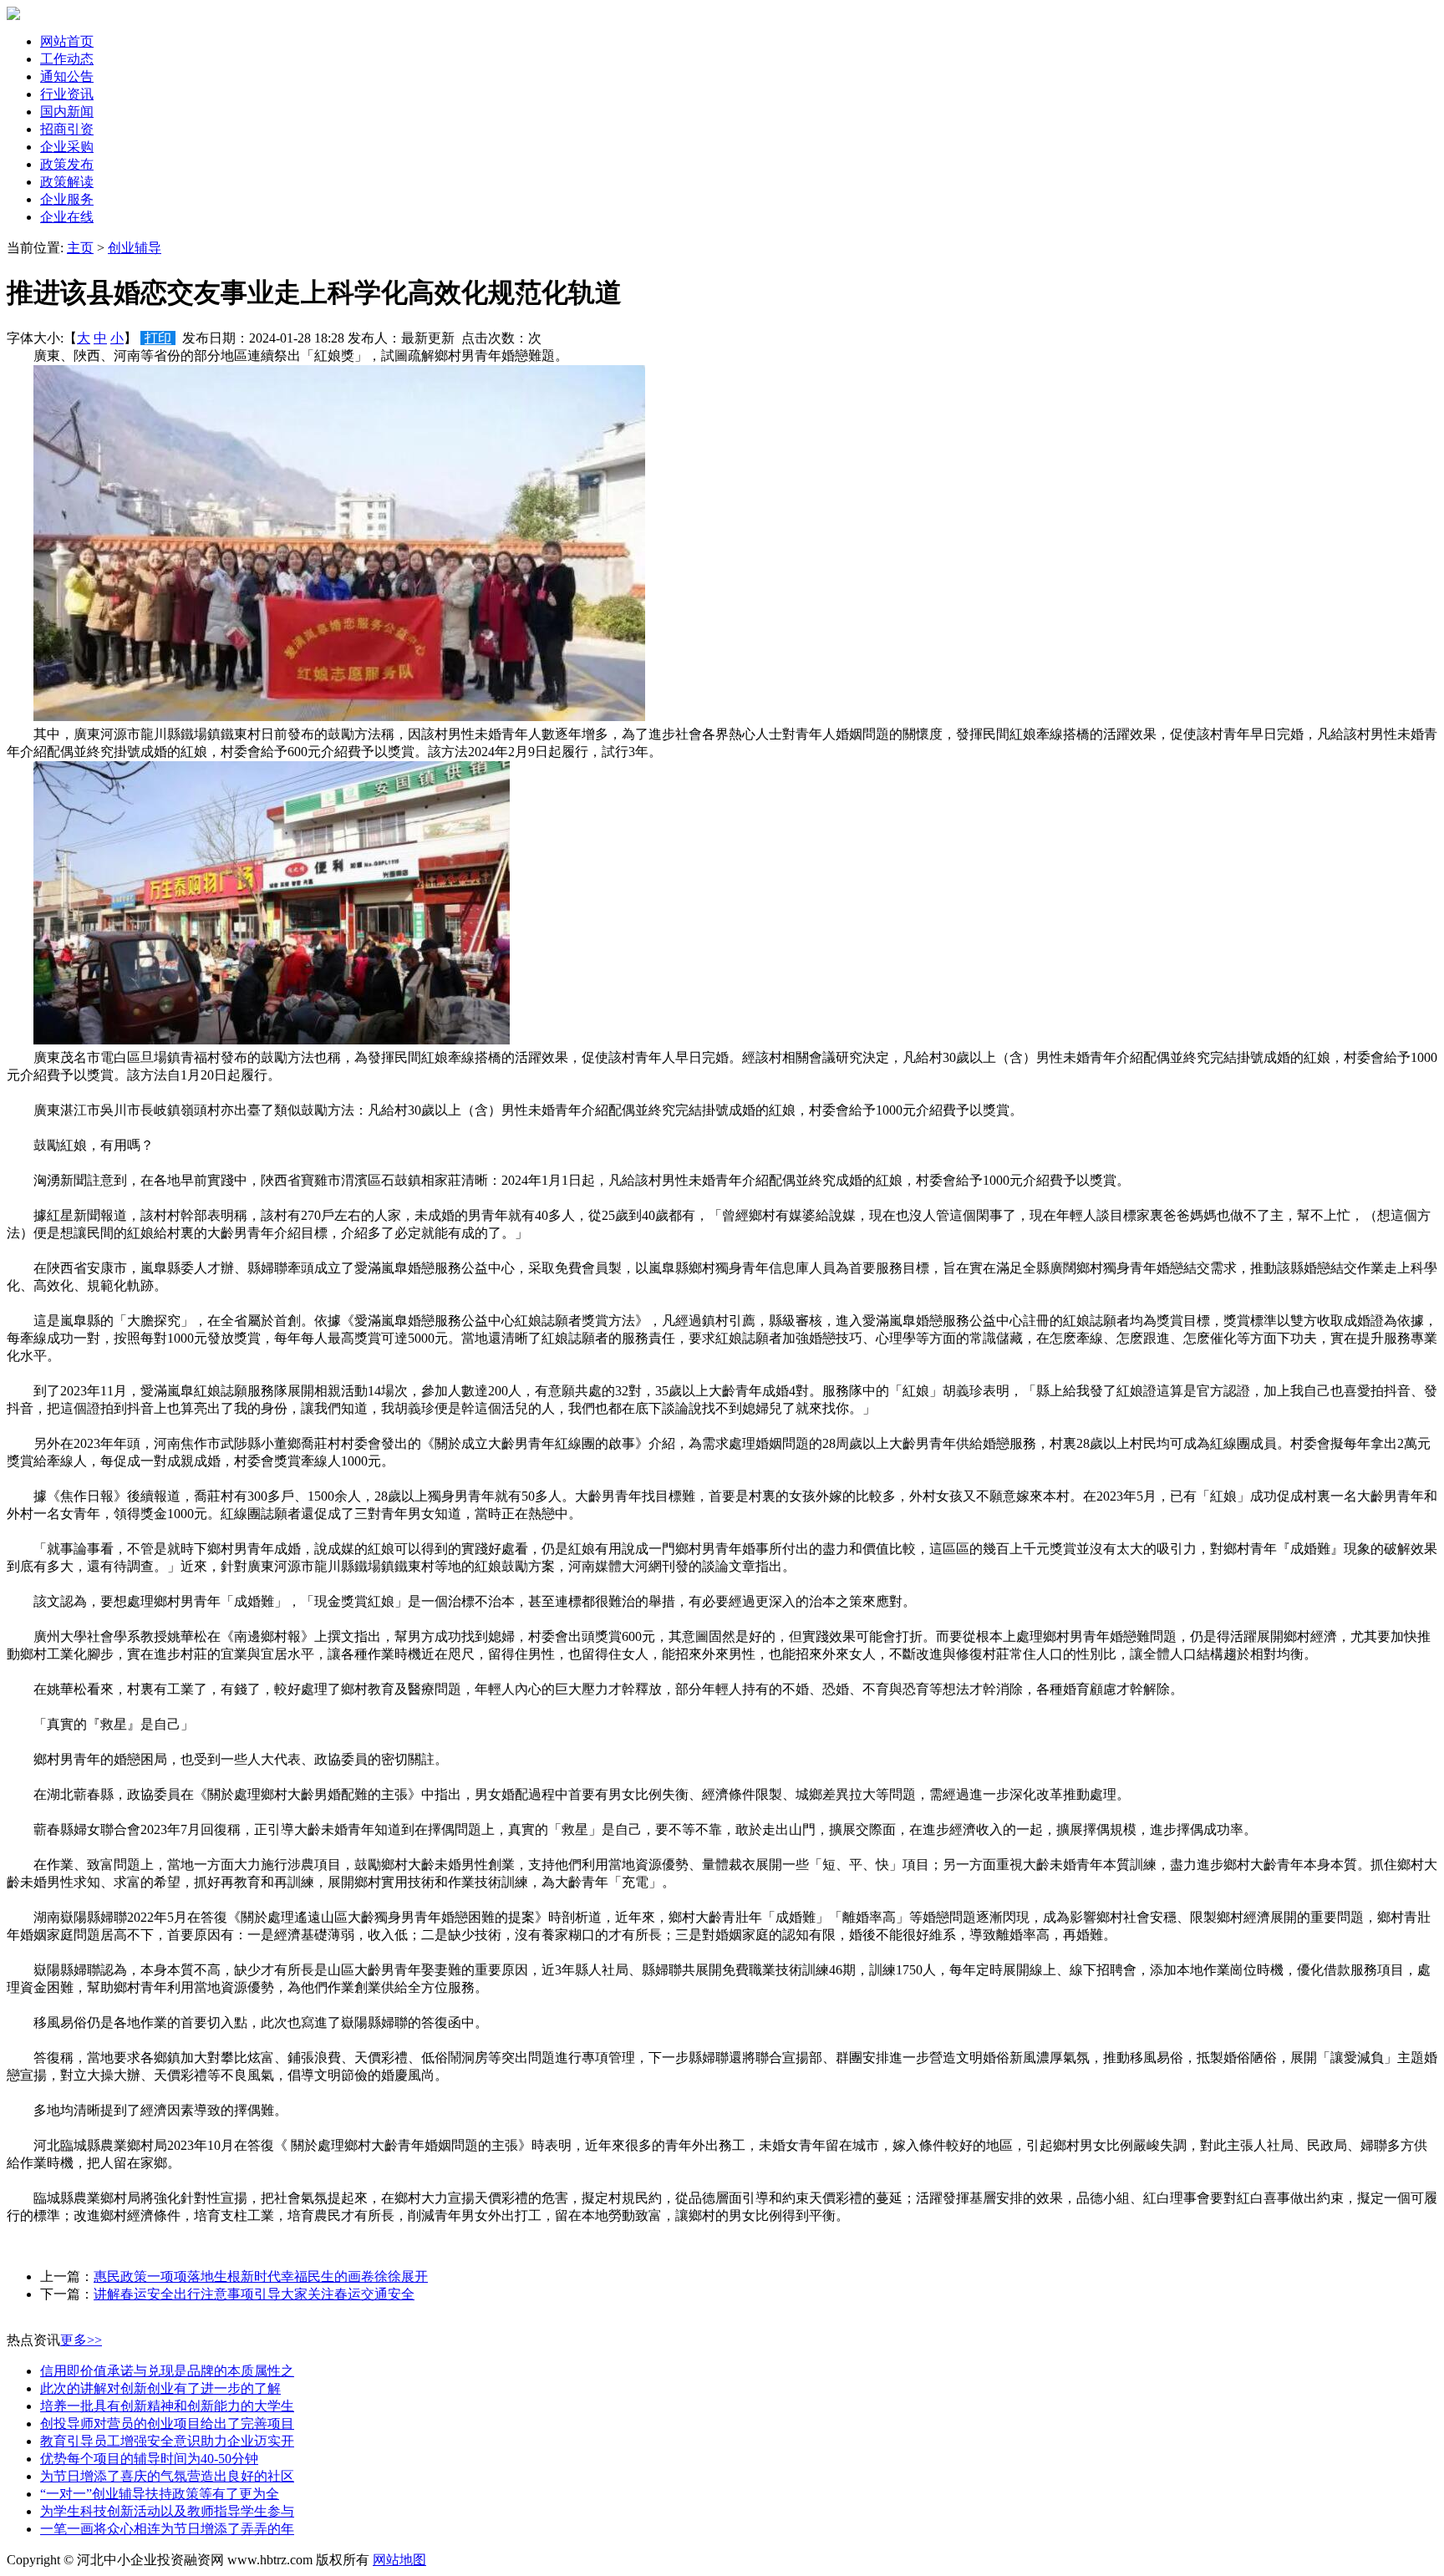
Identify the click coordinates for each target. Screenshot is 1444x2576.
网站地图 (399, 2560)
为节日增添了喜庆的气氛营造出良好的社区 (167, 2476)
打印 (158, 338)
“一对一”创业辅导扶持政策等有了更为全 (160, 2494)
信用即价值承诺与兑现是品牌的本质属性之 (167, 2371)
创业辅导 (135, 248)
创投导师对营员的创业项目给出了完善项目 (167, 2424)
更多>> (81, 2340)
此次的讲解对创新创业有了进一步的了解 (160, 2388)
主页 (80, 248)
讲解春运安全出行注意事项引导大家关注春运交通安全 (254, 2294)
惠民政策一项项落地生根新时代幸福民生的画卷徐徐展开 (261, 2276)
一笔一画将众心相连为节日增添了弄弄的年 (167, 2529)
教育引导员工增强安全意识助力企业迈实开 (167, 2441)
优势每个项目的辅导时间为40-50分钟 (149, 2459)
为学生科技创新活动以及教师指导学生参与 (167, 2511)
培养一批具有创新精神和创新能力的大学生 (167, 2406)
